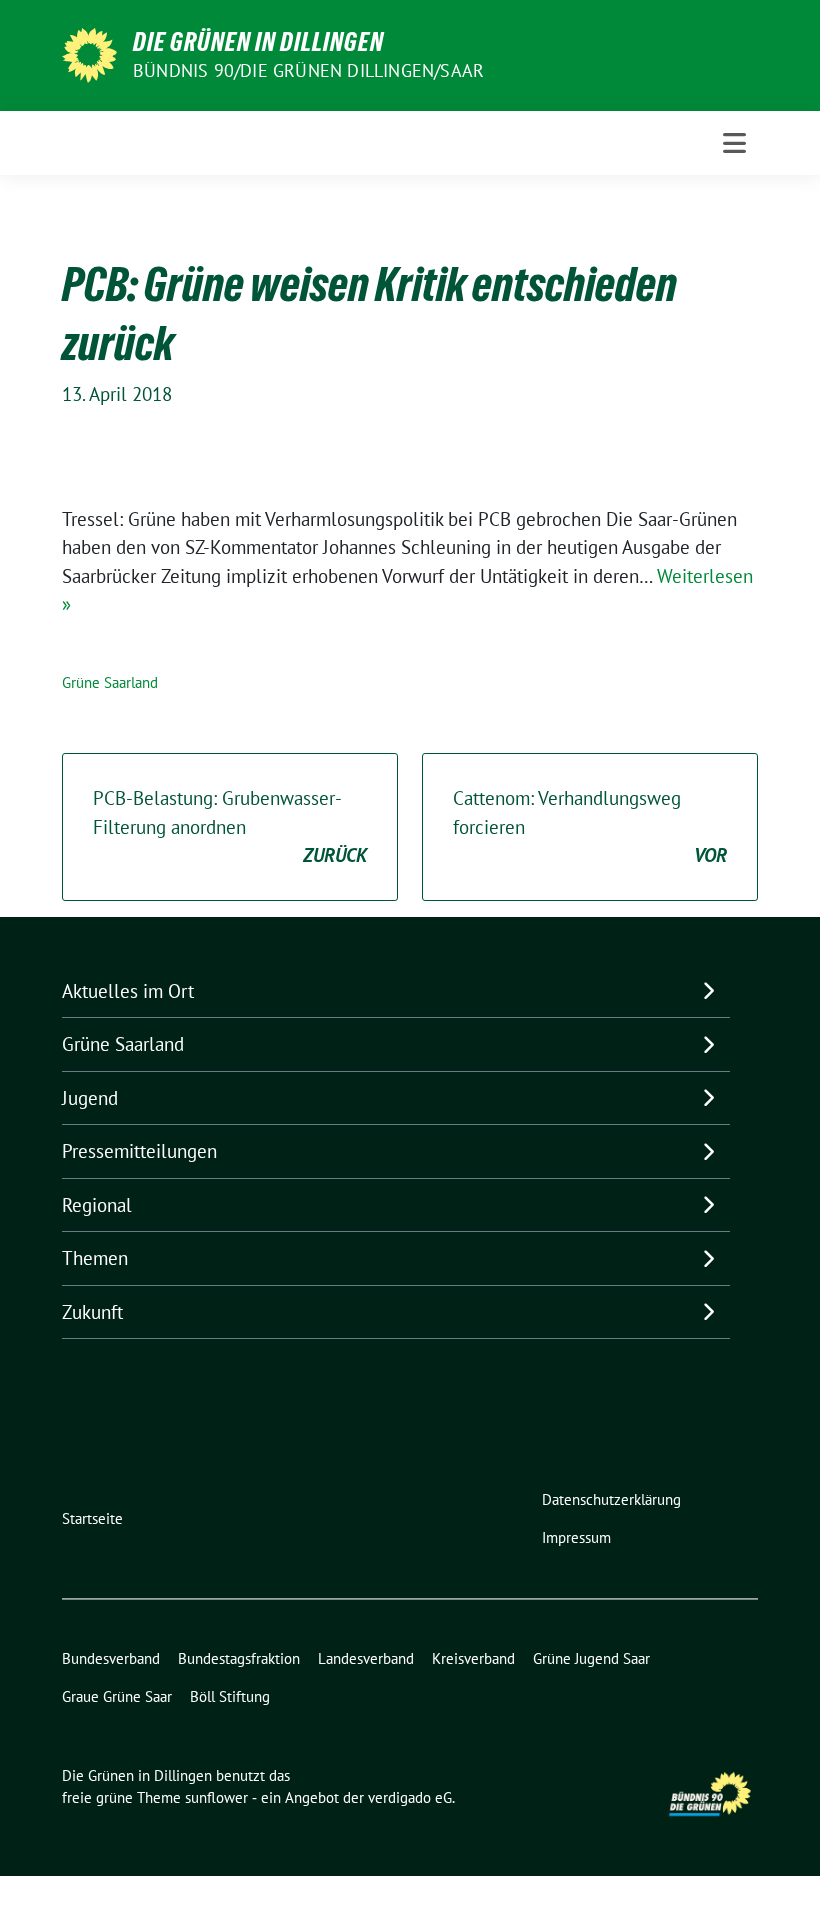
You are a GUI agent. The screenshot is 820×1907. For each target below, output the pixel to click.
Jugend (90, 1098)
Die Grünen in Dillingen (258, 42)
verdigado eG (410, 1797)
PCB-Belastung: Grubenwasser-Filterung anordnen (230, 826)
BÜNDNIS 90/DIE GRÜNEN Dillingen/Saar (308, 70)
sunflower (216, 1797)
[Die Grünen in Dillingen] (89, 53)
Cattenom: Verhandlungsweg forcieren (590, 826)
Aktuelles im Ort (128, 991)
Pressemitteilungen (139, 1151)
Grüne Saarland (110, 682)
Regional (97, 1205)
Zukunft (92, 1312)
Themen (95, 1258)
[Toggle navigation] (734, 143)
